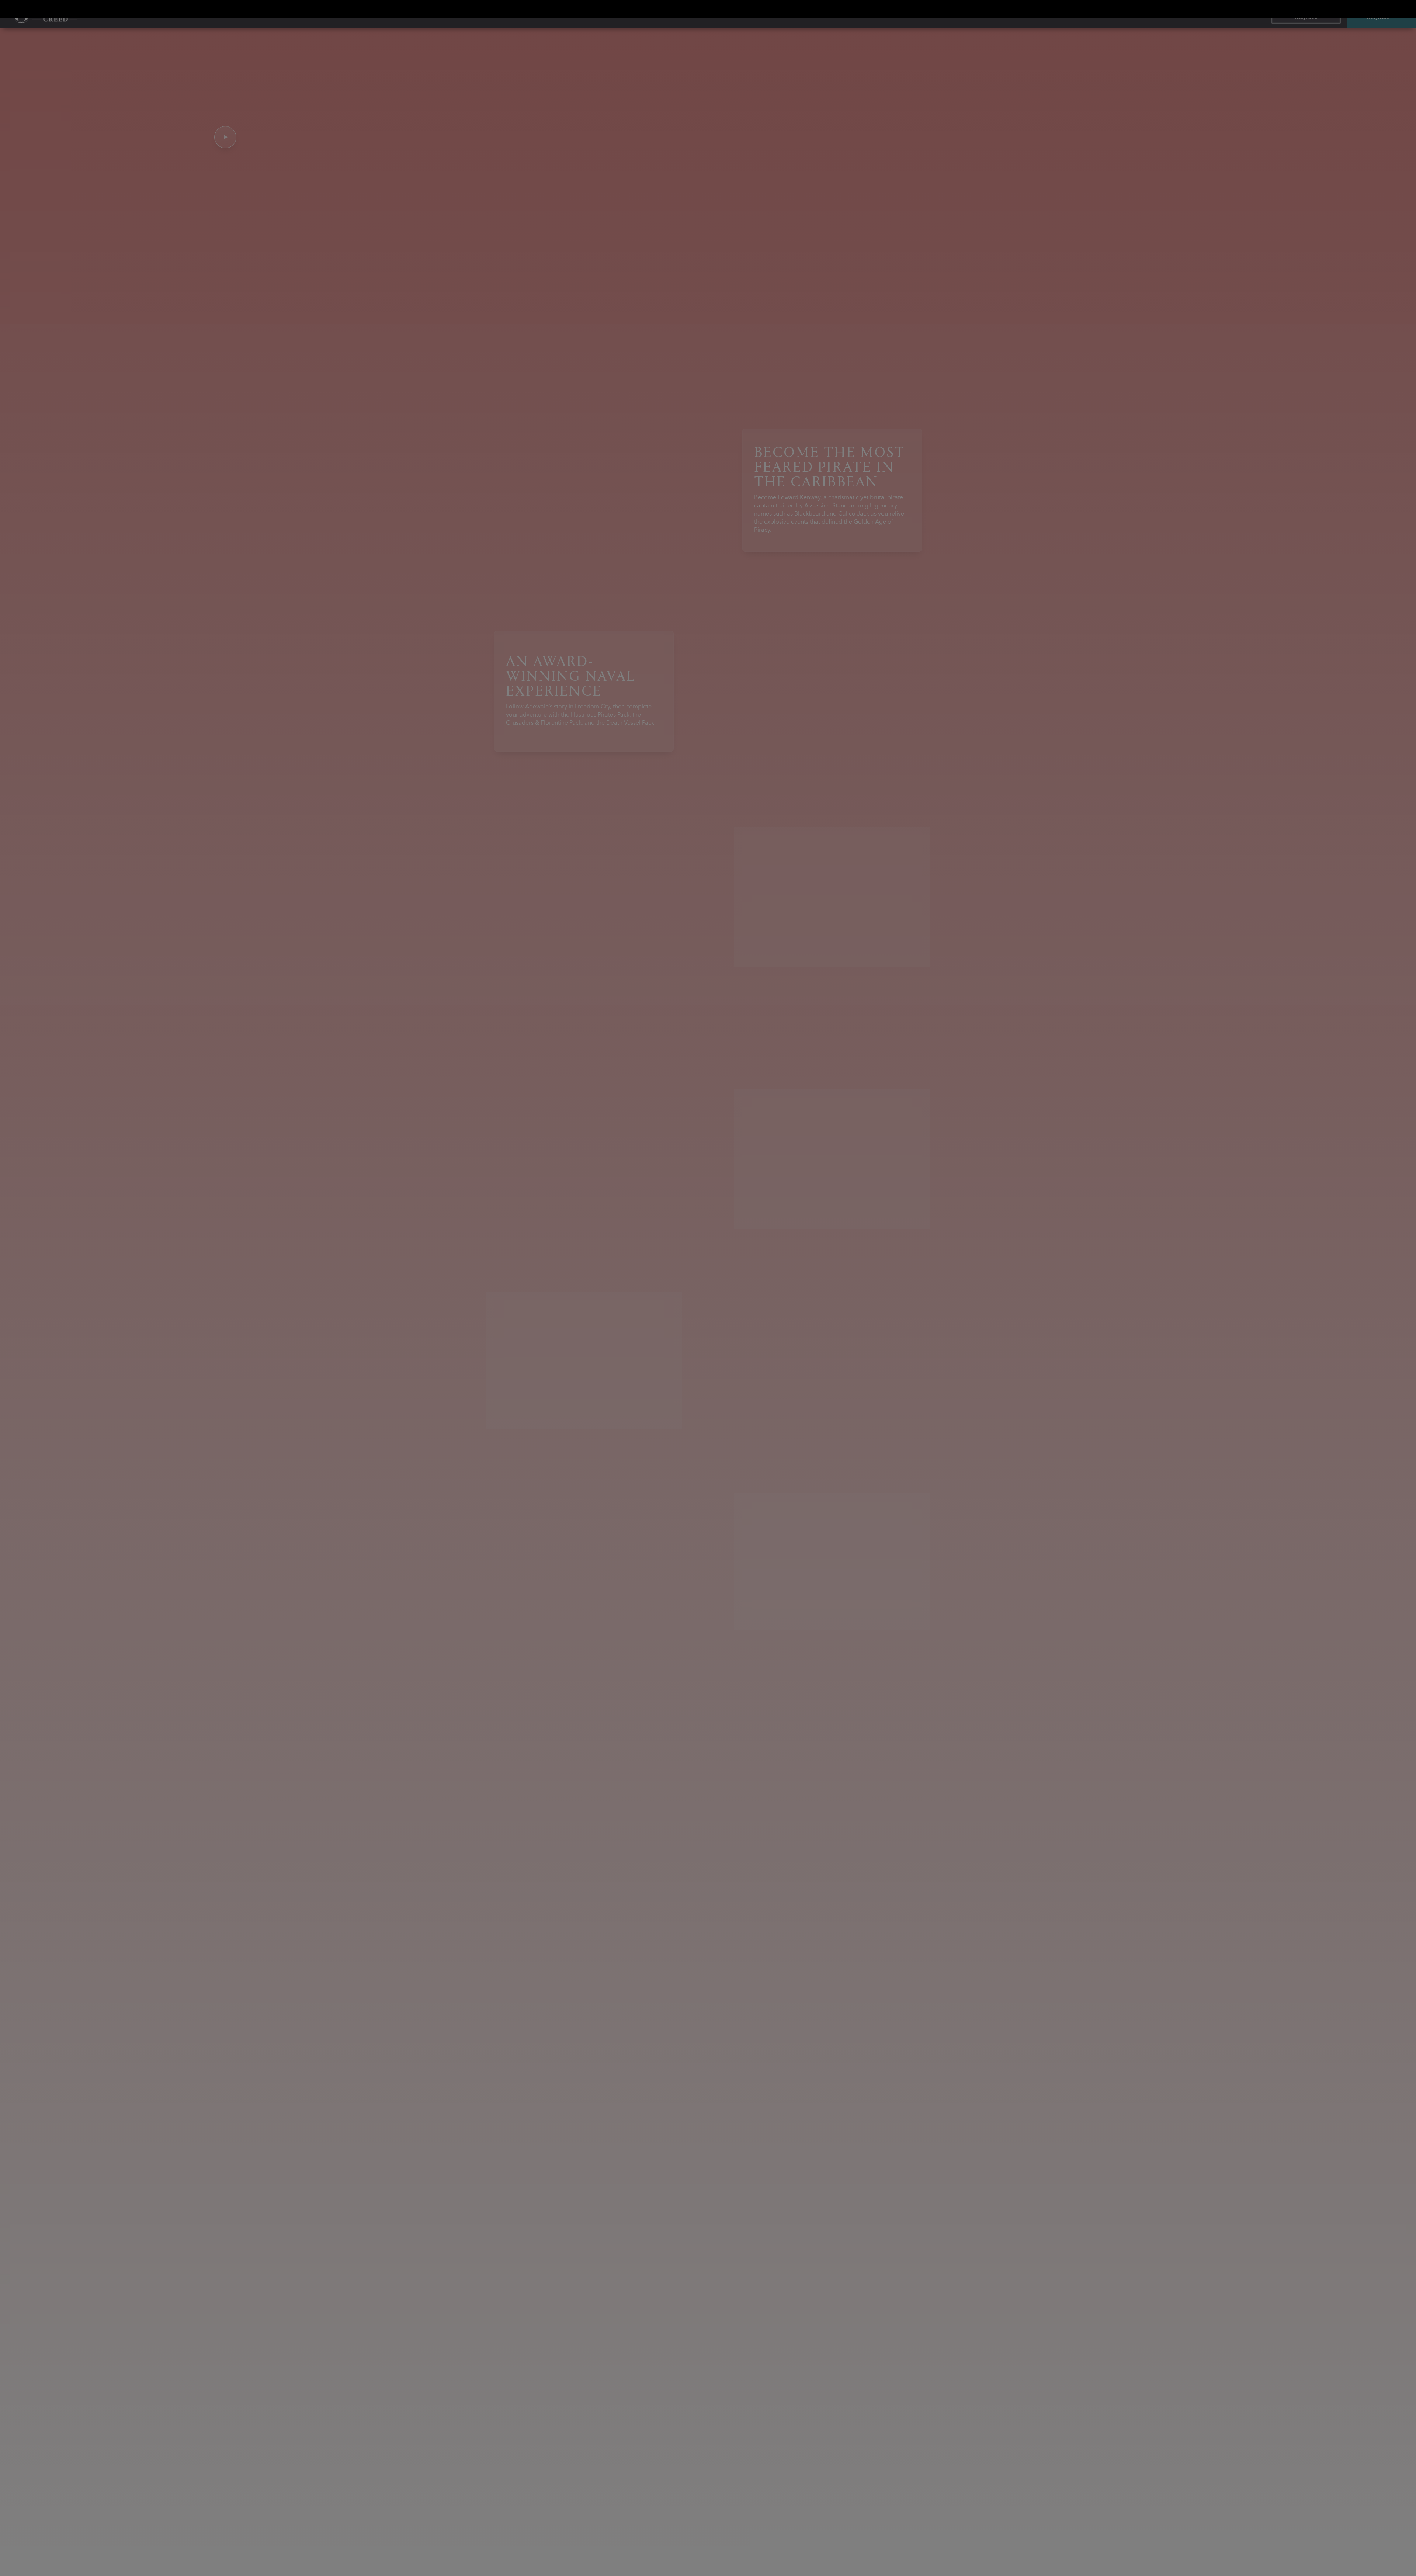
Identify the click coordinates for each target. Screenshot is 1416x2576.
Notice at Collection (925, 1258)
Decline (960, 1343)
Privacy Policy (867, 1258)
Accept (1010, 1343)
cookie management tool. (845, 1267)
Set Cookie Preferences (750, 1343)
